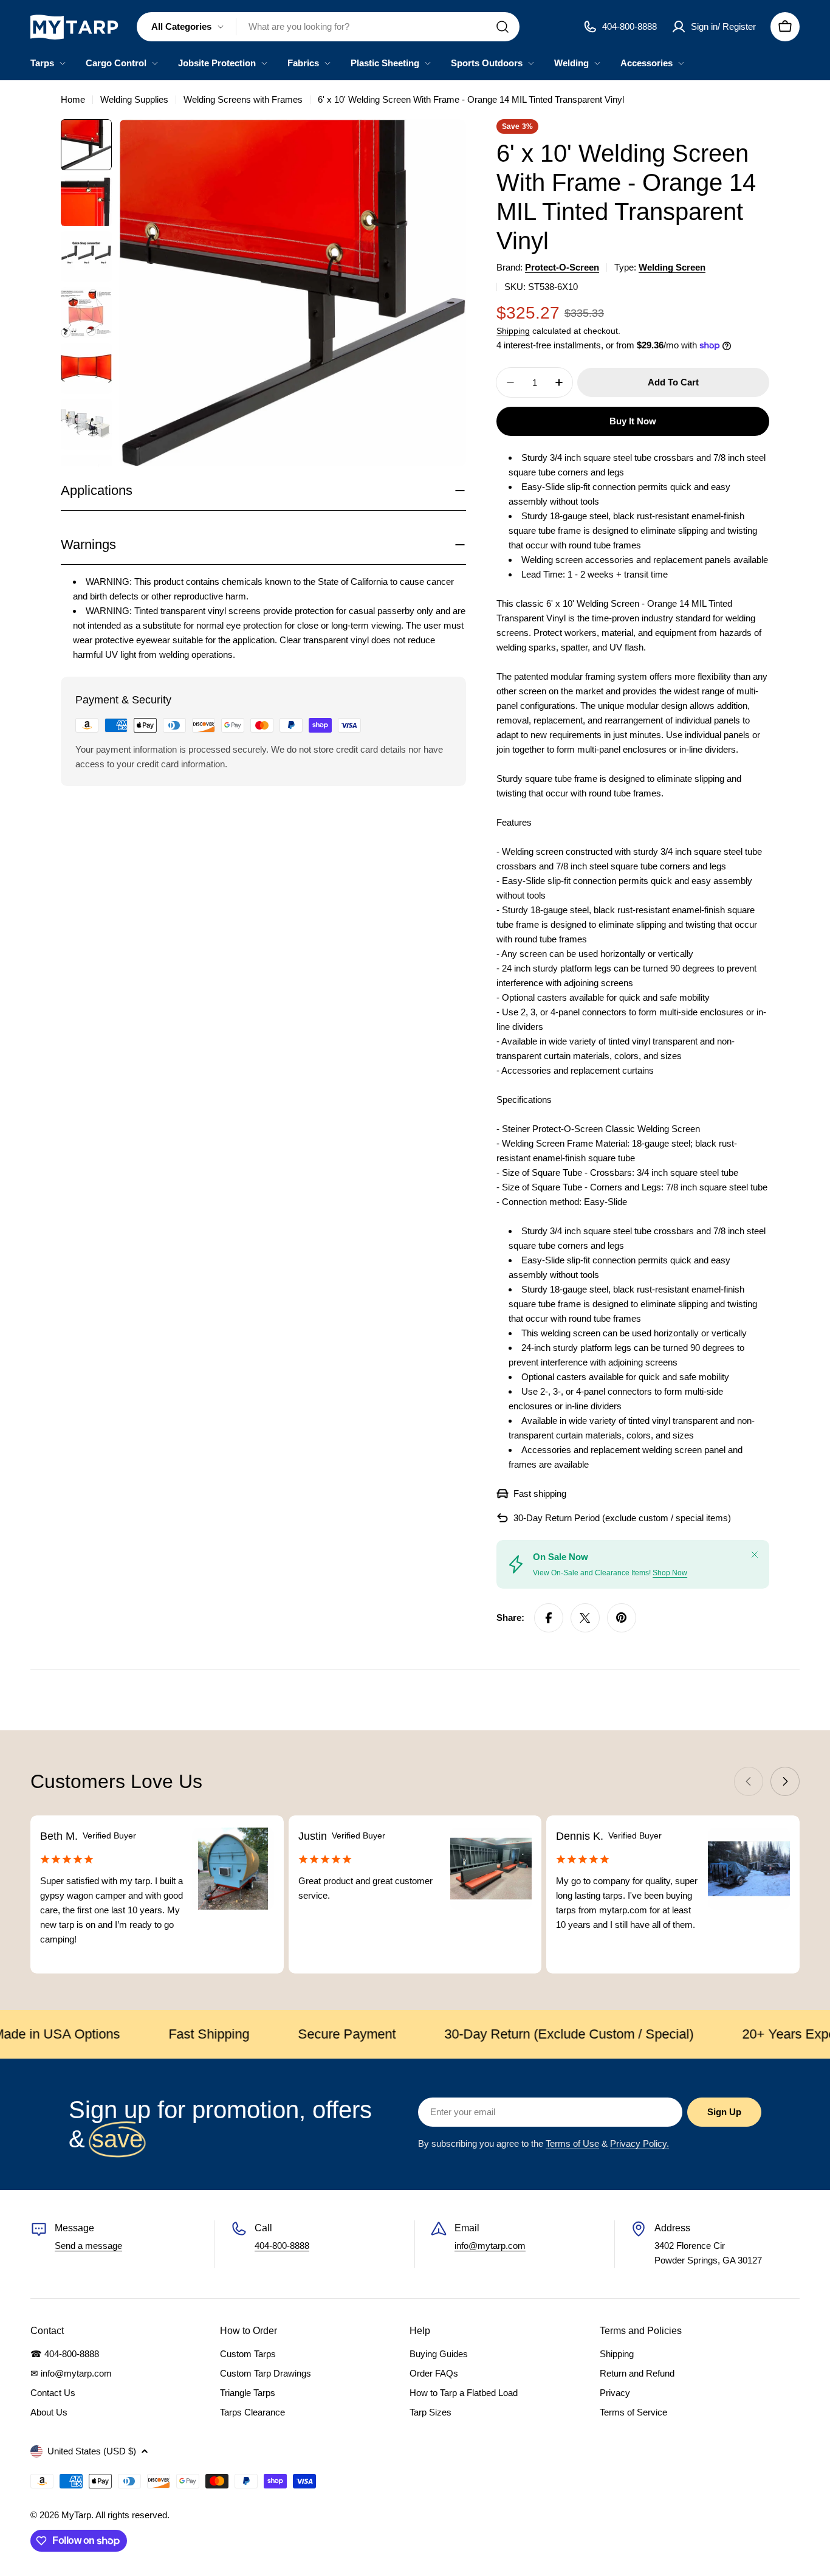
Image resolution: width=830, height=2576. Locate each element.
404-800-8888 (282, 2246)
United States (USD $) (92, 2451)
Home (73, 99)
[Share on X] (585, 1618)
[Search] (502, 27)
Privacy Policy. (640, 2143)
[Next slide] (785, 1781)
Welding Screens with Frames (243, 99)
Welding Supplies (134, 99)
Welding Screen (672, 267)
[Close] (755, 1555)
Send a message (88, 2246)
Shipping (513, 331)
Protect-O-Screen (562, 267)
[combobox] (328, 27)
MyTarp (76, 2515)
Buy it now (633, 421)
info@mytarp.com (490, 2246)
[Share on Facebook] (549, 1618)
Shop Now (670, 1573)
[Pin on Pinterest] (622, 1618)
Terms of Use (572, 2143)
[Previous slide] (749, 1781)
